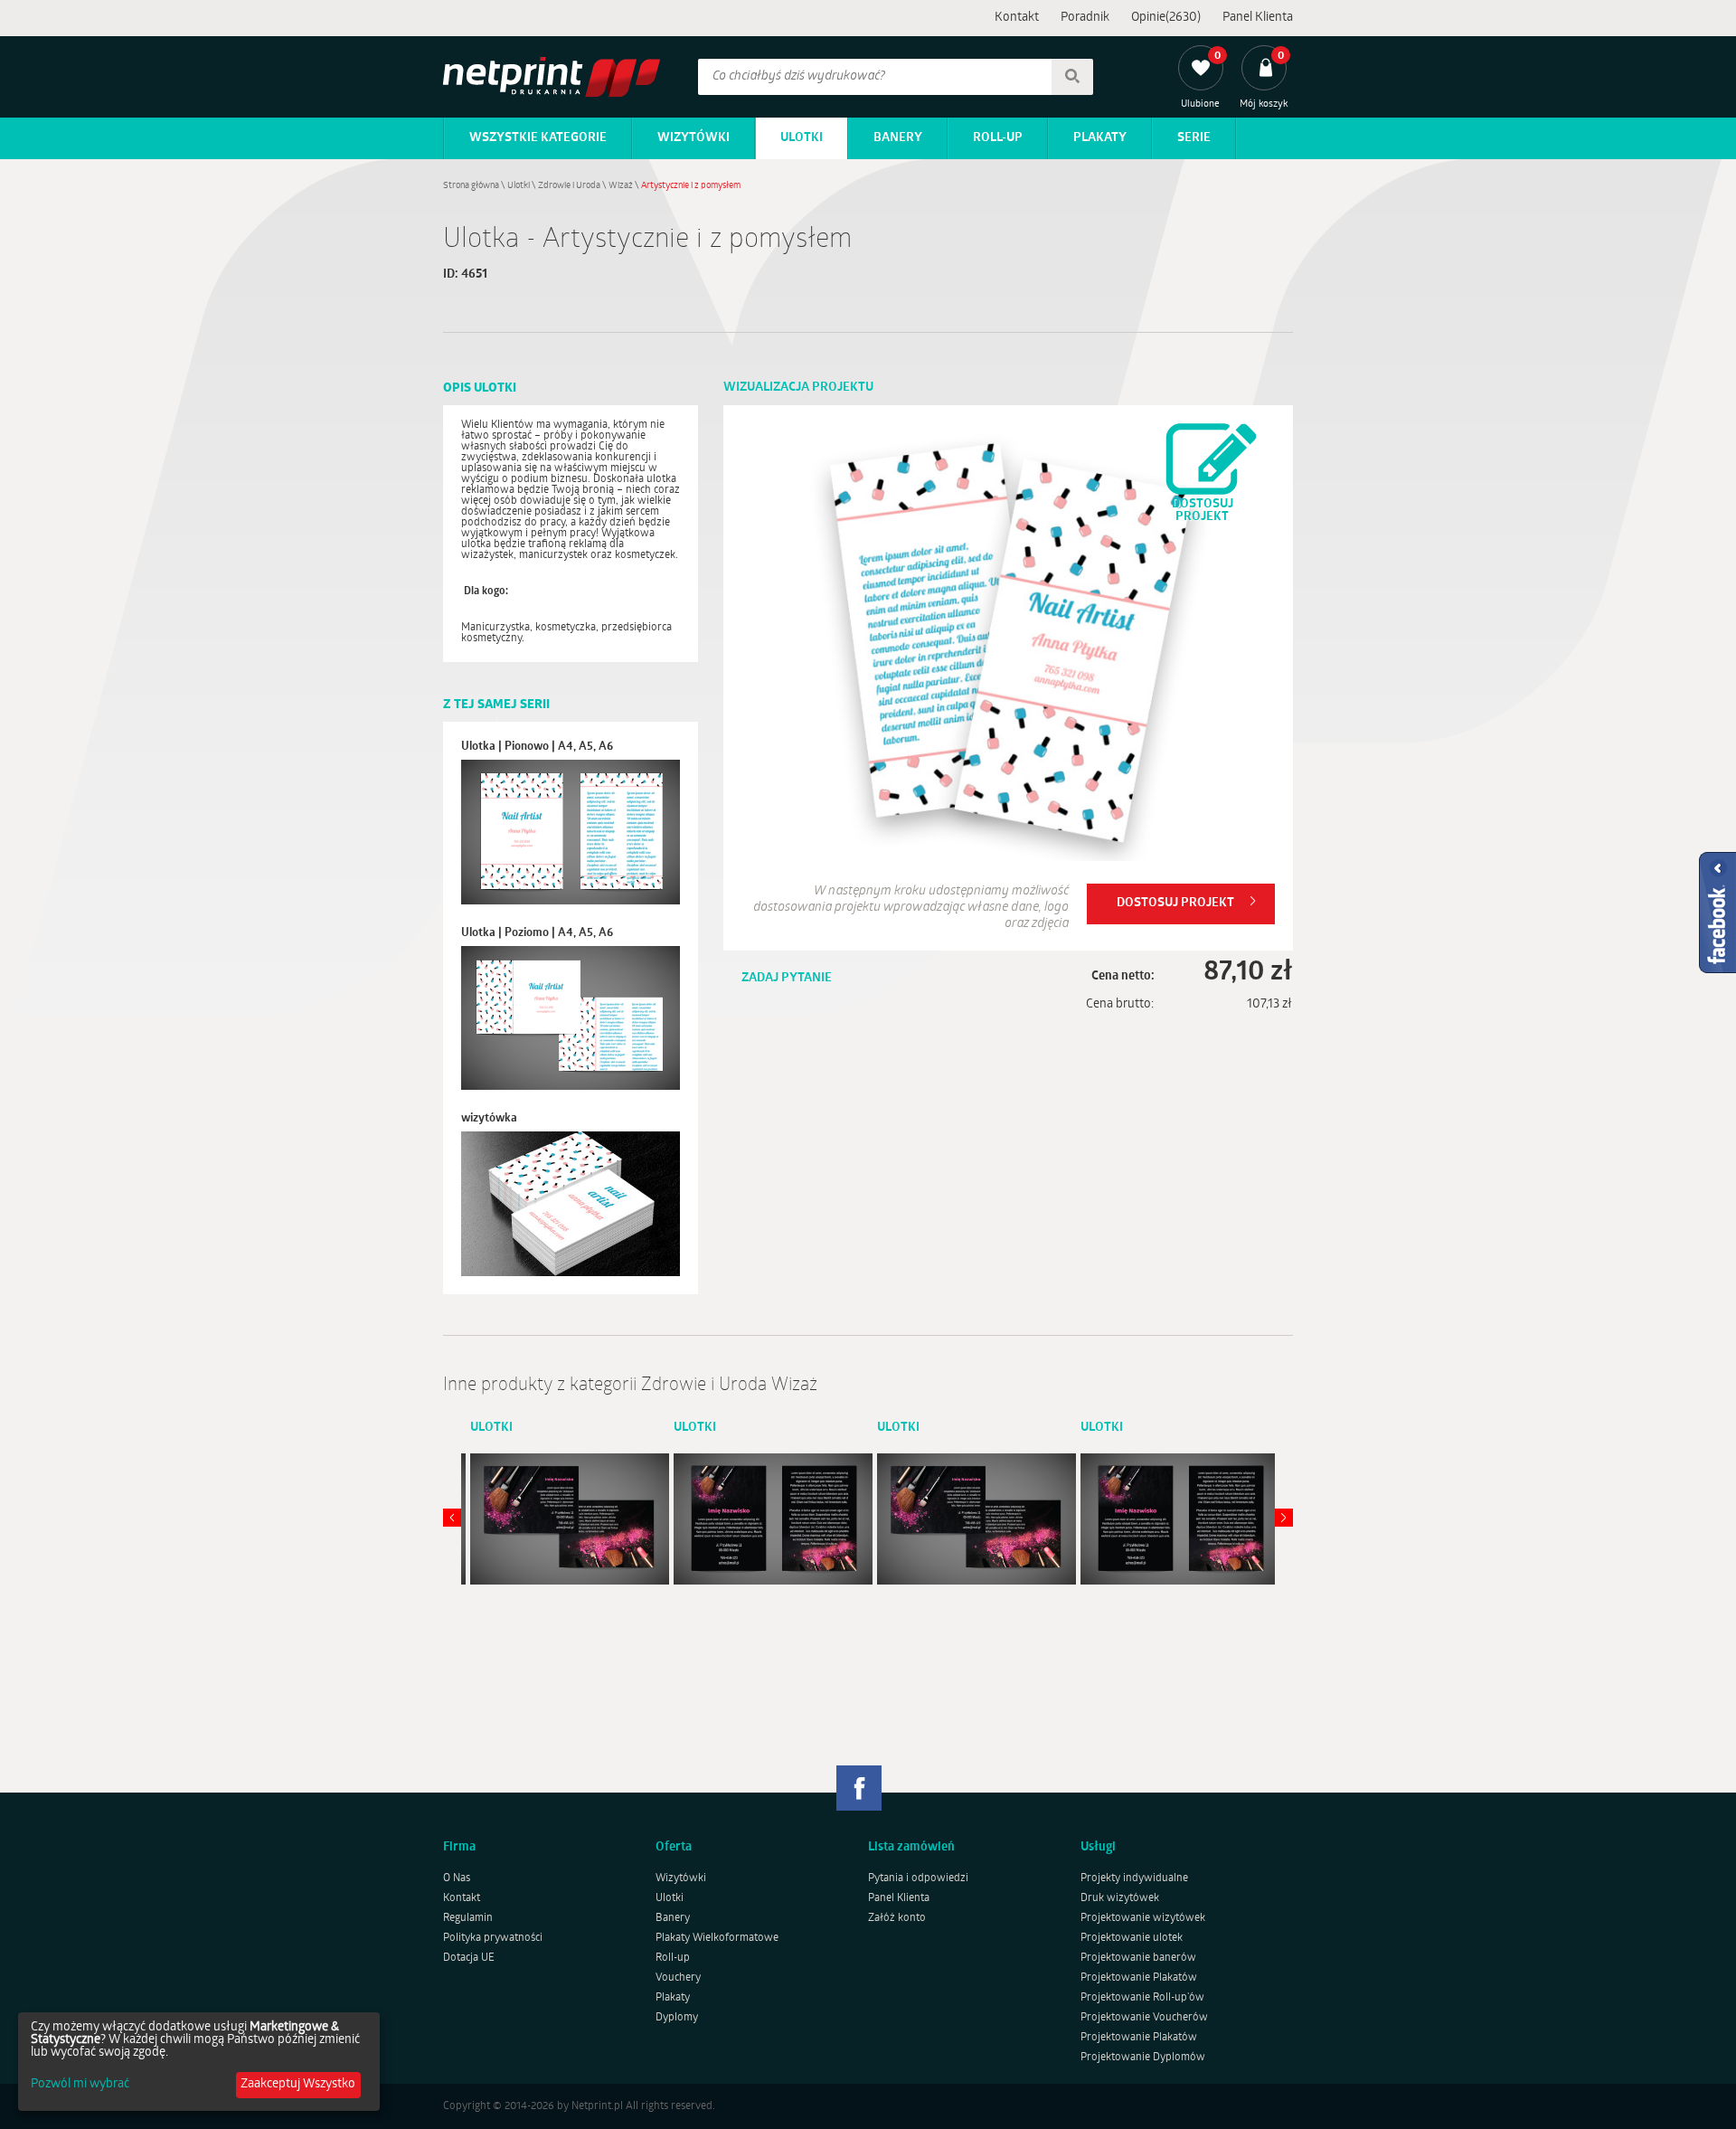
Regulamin (468, 1918)
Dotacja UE (469, 1958)
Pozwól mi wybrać (80, 2085)
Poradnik (1085, 18)
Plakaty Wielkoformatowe (717, 1938)
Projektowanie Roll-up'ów (1142, 1998)
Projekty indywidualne (1134, 1878)
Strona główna (471, 186)
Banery (898, 138)
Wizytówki (693, 138)
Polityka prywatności (493, 1938)
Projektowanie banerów (1138, 1958)
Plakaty (1100, 138)
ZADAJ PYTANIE (787, 978)
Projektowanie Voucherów (1144, 2018)
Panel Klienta (1258, 18)
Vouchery (678, 1978)
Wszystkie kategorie (538, 138)
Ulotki (802, 138)
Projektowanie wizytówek (1143, 1918)
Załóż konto (897, 1918)
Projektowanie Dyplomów (1143, 2058)
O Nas (457, 1878)
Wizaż (621, 186)
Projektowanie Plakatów (1139, 1978)
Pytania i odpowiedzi (918, 1878)
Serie (1194, 138)
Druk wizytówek (1120, 1898)
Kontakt (1017, 18)
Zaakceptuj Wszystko (298, 2084)
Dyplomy (677, 2018)
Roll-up (998, 138)
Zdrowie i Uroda (569, 186)
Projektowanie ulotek (1132, 1938)
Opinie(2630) (1166, 18)
